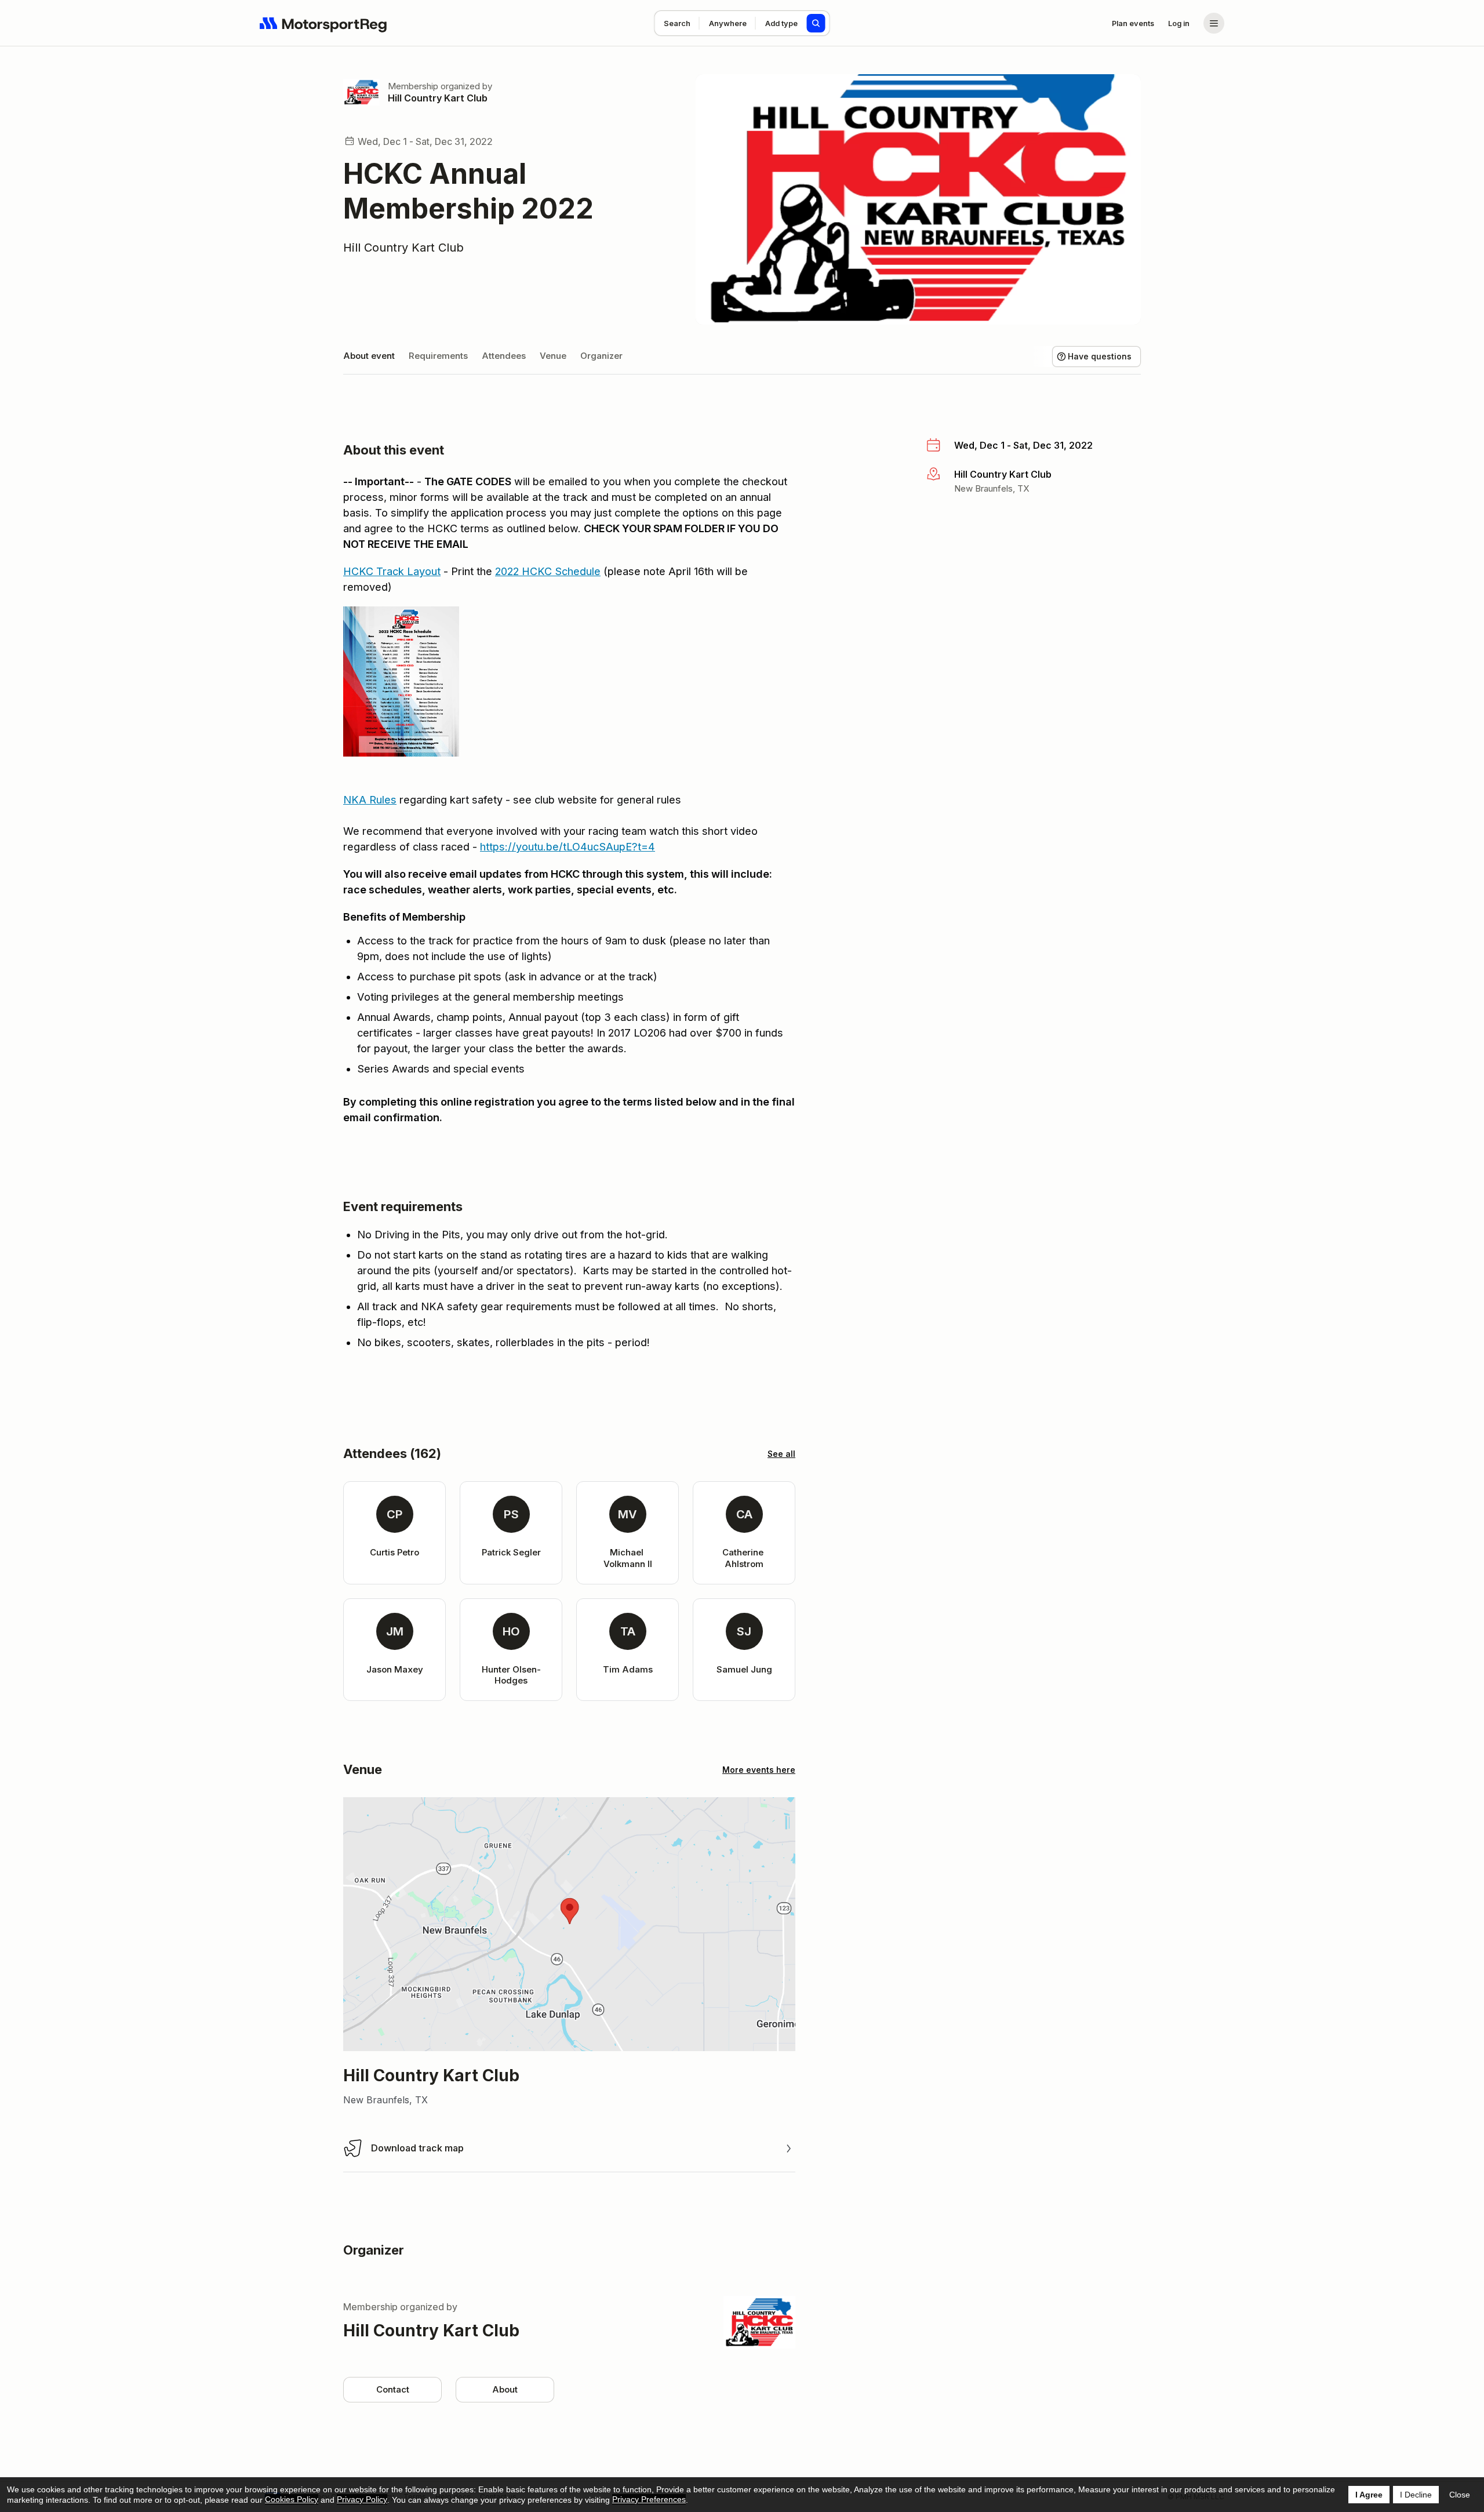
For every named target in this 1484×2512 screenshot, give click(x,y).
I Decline (1416, 2495)
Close (1460, 2495)
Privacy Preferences (649, 2499)
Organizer (601, 356)
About (505, 2389)
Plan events (1133, 23)
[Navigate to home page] (323, 23)
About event (369, 356)
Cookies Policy (292, 2499)
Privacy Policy (362, 2499)
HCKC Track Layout (392, 571)
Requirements (438, 356)
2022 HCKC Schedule (548, 571)
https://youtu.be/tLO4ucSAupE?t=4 (568, 847)
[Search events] (816, 23)
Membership (413, 86)
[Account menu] (1214, 23)
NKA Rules (370, 800)
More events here (759, 1770)
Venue (553, 356)
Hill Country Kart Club (438, 98)
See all (781, 1454)
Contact (393, 2389)
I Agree (1369, 2495)
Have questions (1100, 356)
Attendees (504, 356)
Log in (1179, 23)
